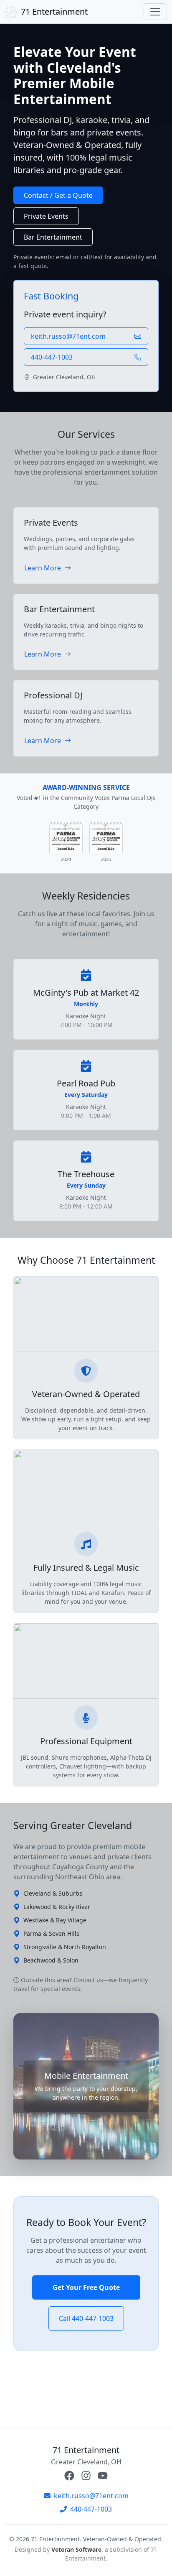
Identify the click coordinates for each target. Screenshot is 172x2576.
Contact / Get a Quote (58, 195)
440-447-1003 (91, 2509)
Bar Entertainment (53, 237)
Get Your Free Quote (86, 2287)
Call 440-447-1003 (86, 2318)
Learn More (43, 568)
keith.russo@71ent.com (91, 2496)
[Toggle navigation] (155, 12)
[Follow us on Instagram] (86, 2476)
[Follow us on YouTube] (103, 2476)
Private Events (46, 216)
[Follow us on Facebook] (69, 2476)
